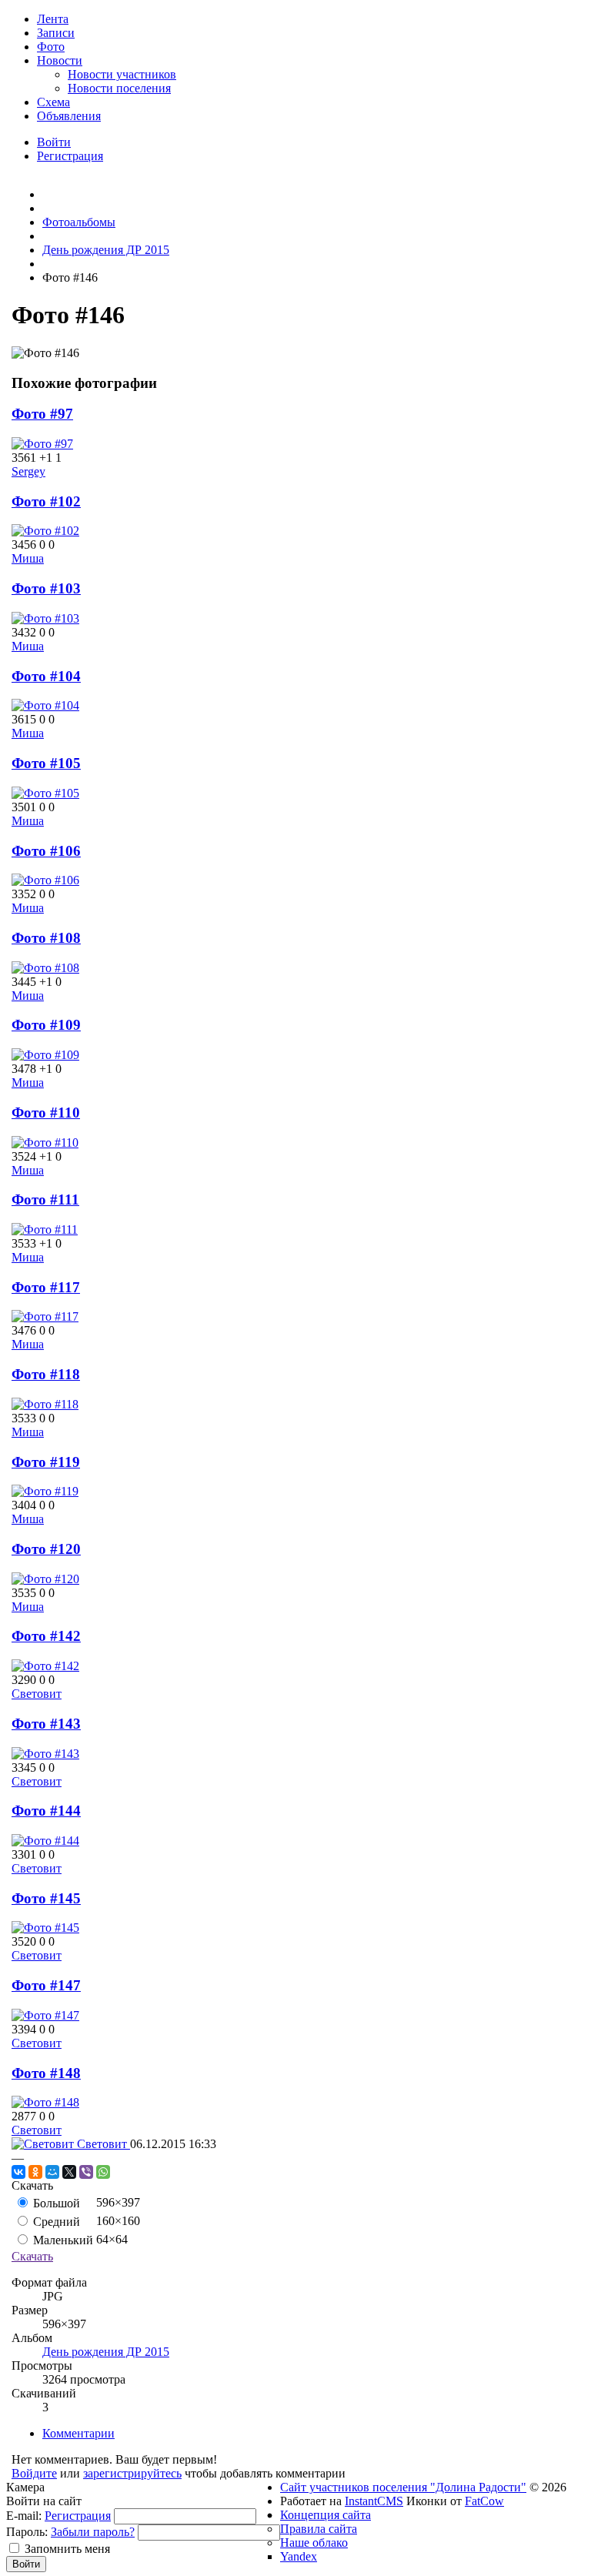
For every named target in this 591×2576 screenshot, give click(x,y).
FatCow (484, 2501)
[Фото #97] (42, 444)
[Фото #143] (45, 1754)
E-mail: (24, 2516)
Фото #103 (46, 588)
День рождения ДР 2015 (106, 2352)
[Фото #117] (45, 1316)
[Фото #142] (45, 1666)
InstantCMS (374, 2501)
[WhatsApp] (103, 2172)
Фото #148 (46, 2073)
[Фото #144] (45, 1841)
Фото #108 (46, 938)
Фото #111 (45, 1199)
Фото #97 (42, 414)
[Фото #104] (45, 705)
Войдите (34, 2473)
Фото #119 (46, 1462)
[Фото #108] (45, 968)
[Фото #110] (45, 1143)
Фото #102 (46, 501)
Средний (55, 2222)
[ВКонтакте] (18, 2172)
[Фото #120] (45, 1579)
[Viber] (86, 2172)
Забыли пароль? (93, 2532)
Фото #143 (46, 1724)
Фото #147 (46, 1985)
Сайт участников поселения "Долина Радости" (403, 2487)
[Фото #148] (45, 2102)
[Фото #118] (45, 1404)
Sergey (28, 471)
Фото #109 (46, 1025)
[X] (69, 2172)
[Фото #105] (45, 793)
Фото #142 (46, 1636)
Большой (55, 2203)
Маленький (62, 2240)
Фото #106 (46, 851)
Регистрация (78, 2516)
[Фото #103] (45, 618)
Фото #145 (46, 1898)
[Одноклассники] (35, 2172)
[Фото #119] (45, 1491)
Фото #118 (46, 1374)
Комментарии (78, 2433)
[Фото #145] (45, 1928)
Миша (28, 558)
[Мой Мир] (52, 2172)
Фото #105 (46, 763)
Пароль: (27, 2532)
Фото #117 (46, 1287)
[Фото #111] (45, 1230)
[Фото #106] (45, 880)
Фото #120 (46, 1549)
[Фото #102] (45, 531)
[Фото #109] (45, 1055)
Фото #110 (46, 1113)
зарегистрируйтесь (132, 2473)
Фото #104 (46, 676)
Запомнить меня (67, 2549)
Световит (37, 1694)
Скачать (32, 2256)
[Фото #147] (45, 2015)
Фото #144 (46, 1811)
